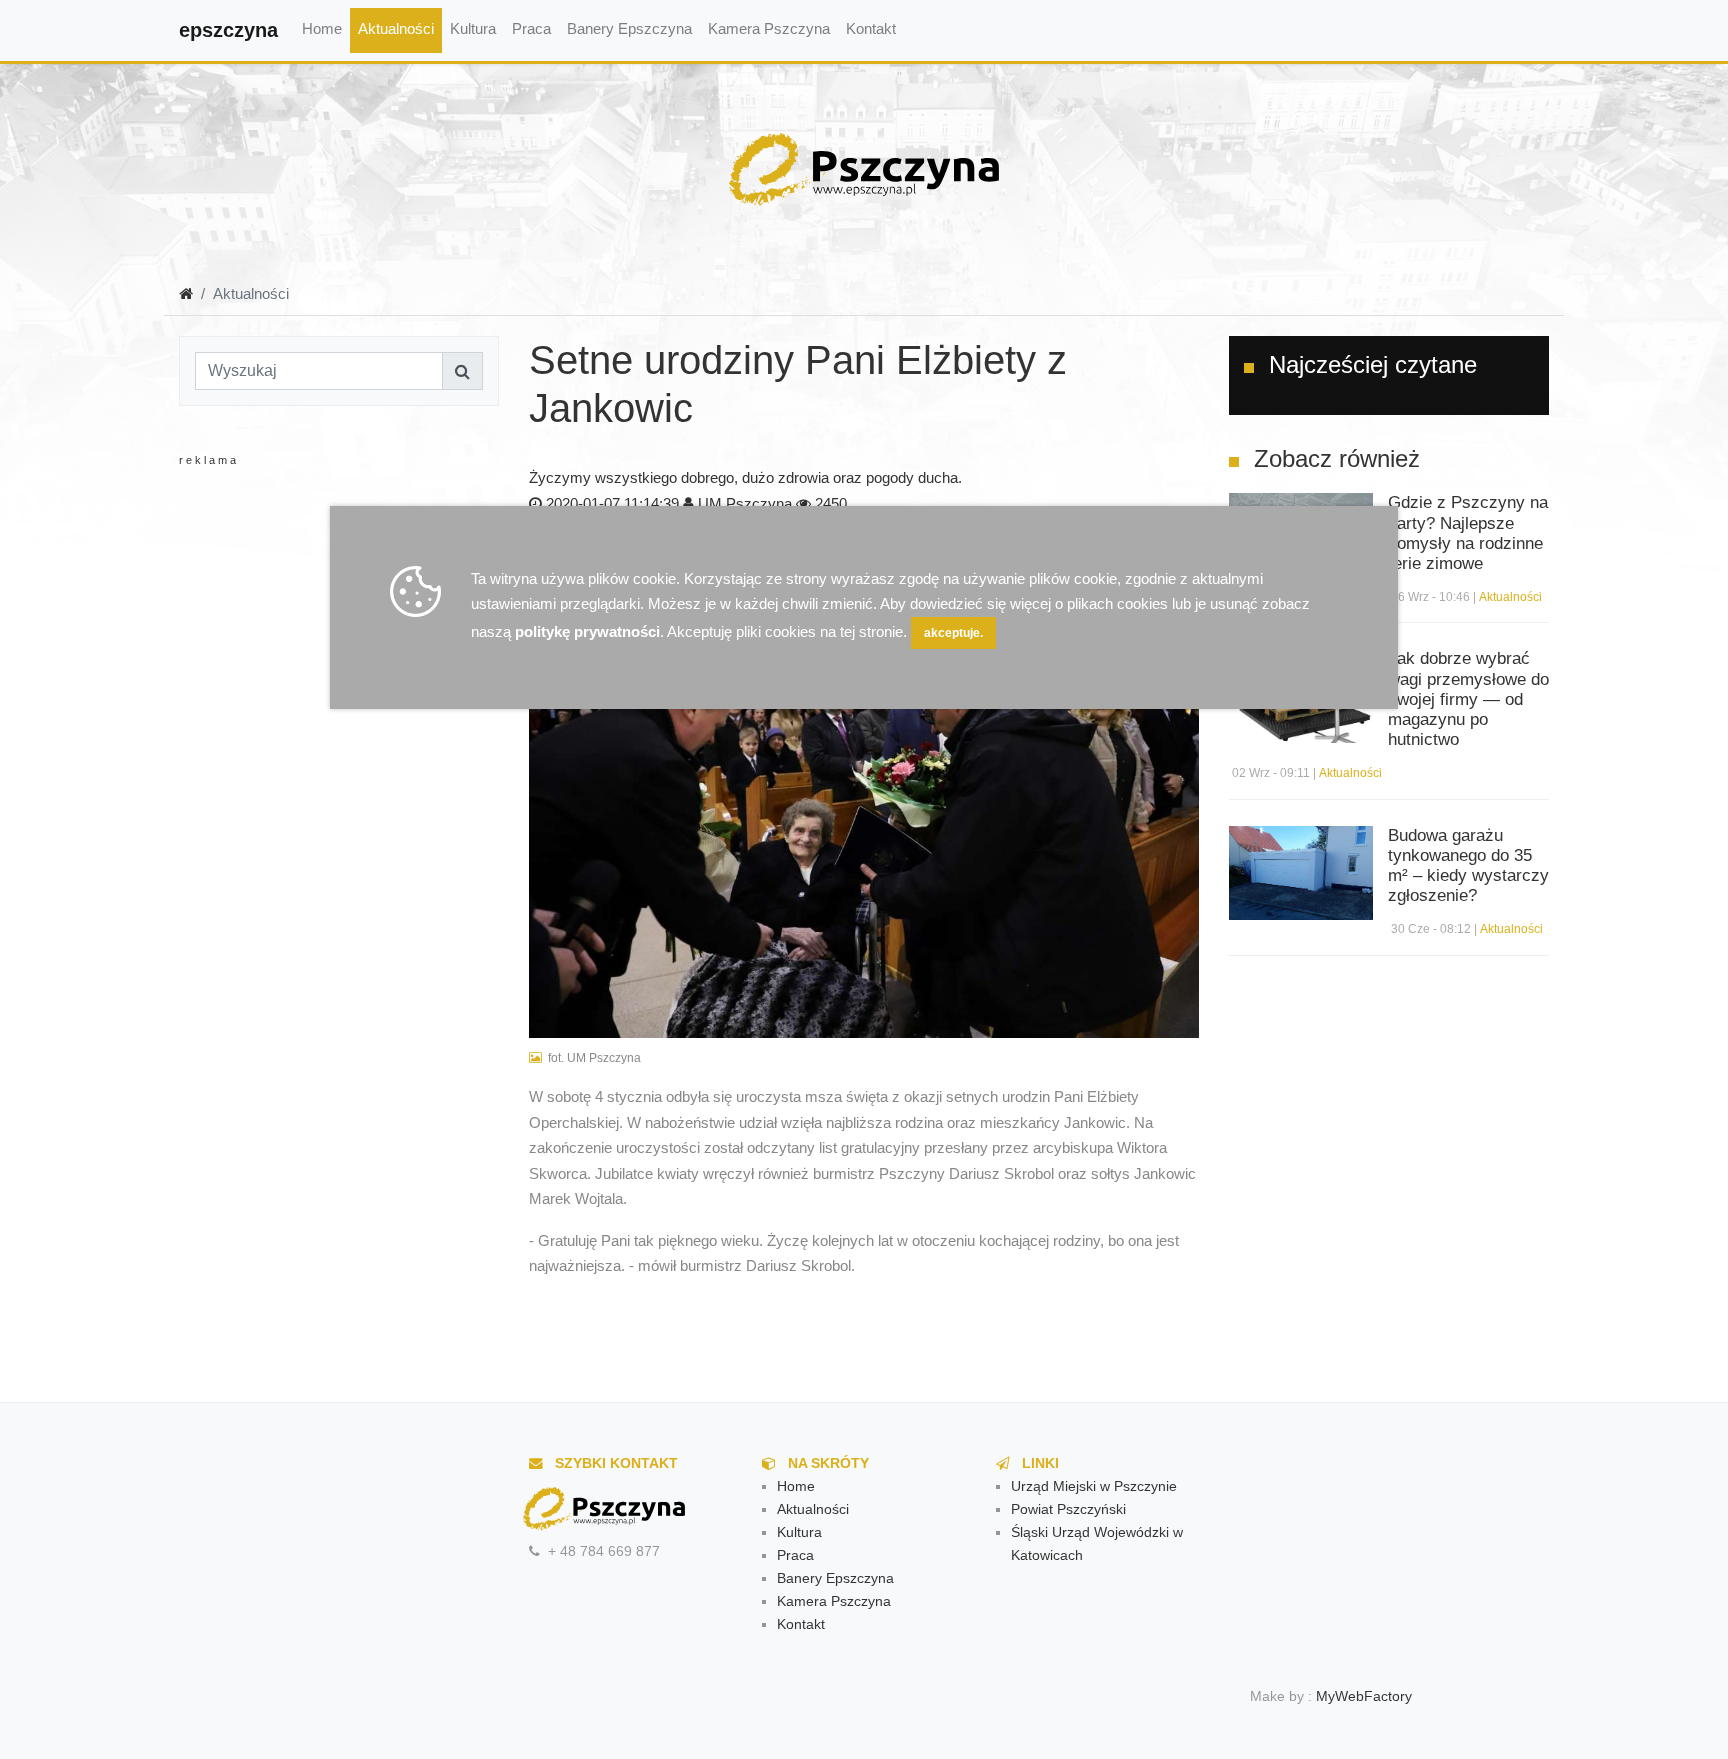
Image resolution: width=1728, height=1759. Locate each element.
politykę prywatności (587, 631)
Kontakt (871, 28)
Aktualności (396, 28)
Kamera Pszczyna (769, 28)
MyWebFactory (1364, 1696)
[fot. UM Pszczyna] (864, 812)
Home (322, 28)
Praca (531, 28)
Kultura (473, 28)
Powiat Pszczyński (1068, 1509)
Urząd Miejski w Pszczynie (1094, 1486)
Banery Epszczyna (629, 28)
